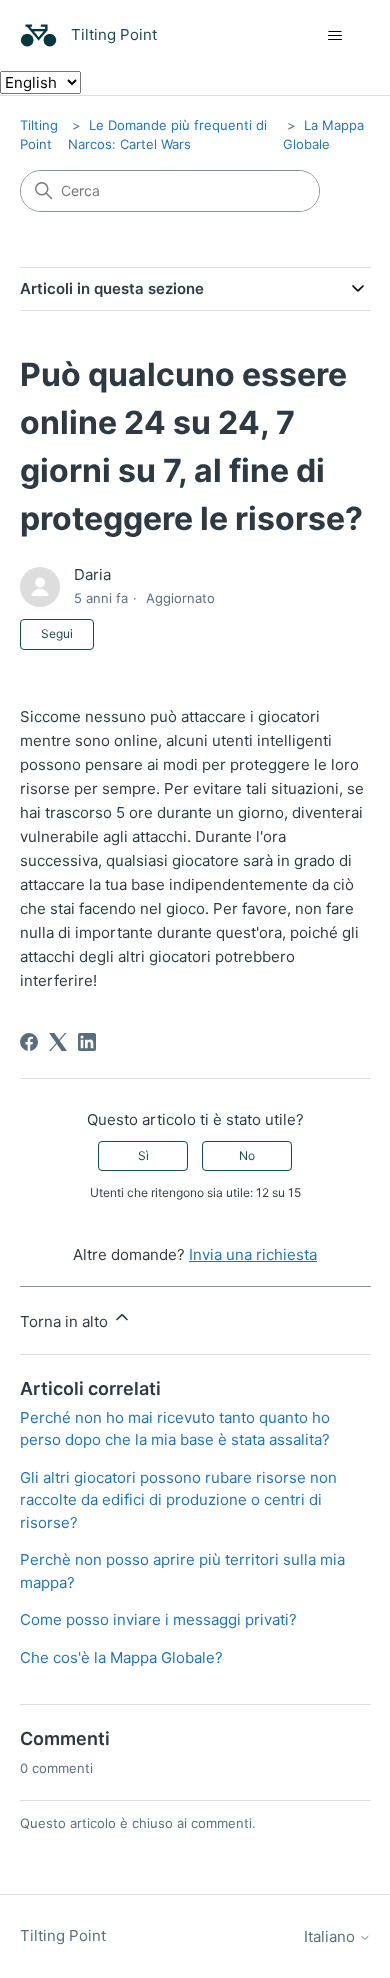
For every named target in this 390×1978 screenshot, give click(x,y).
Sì (143, 1155)
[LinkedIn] (87, 1042)
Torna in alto (66, 1321)
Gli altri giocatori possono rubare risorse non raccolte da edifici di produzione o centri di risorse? (178, 1500)
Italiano (331, 1936)
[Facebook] (29, 1042)
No (247, 1155)
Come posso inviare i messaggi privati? (158, 1619)
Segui (57, 633)
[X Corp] (58, 1042)
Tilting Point (63, 1935)
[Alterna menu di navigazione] (335, 36)
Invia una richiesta (253, 1254)
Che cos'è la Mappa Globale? (121, 1657)
